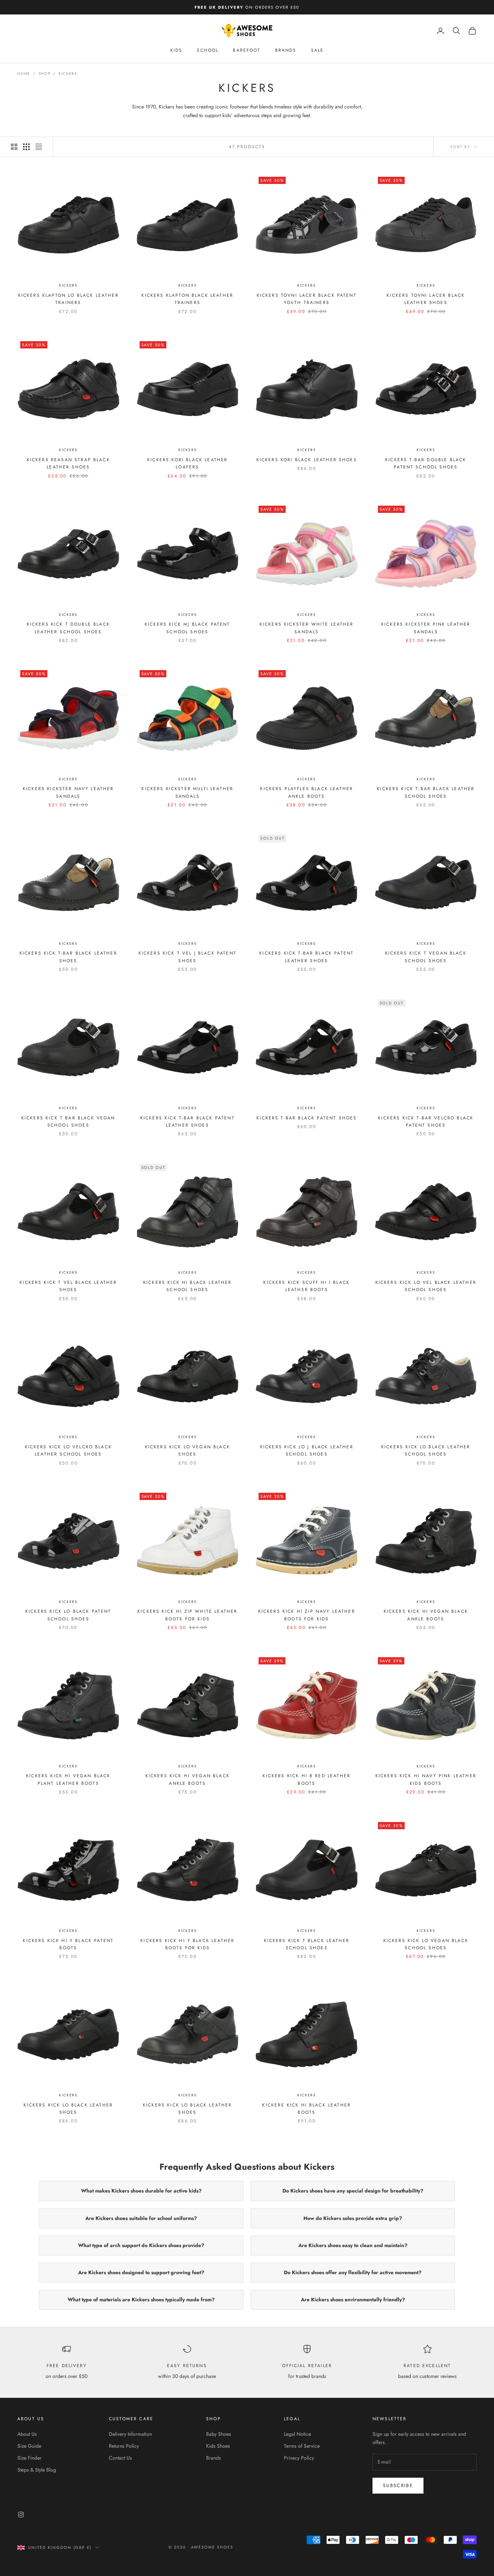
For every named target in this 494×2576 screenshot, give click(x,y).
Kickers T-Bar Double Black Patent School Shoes (426, 463)
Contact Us (120, 2458)
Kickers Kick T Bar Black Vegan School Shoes (68, 1122)
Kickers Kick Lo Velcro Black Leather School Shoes (68, 1450)
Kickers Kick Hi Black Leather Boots (306, 2109)
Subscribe (398, 2485)
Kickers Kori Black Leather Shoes (307, 460)
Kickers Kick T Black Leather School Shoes (307, 1944)
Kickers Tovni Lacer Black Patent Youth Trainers (307, 299)
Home (24, 74)
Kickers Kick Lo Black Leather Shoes (68, 2109)
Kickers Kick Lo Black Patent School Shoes (68, 1615)
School (208, 50)
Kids (176, 50)
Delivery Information (130, 2434)
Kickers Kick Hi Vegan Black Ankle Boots (426, 1615)
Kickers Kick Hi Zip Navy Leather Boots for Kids (307, 1615)
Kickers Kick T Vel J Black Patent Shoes (188, 957)
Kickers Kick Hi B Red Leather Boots (306, 1779)
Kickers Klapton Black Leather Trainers (187, 299)
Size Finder (29, 2458)
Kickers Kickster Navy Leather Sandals (68, 792)
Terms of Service (302, 2446)
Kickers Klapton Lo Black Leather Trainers (68, 299)
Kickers (68, 74)
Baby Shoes (219, 2434)
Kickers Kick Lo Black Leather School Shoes (426, 1450)
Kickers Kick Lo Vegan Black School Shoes (426, 1944)
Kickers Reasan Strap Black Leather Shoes (68, 463)
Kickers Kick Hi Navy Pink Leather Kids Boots (426, 1779)
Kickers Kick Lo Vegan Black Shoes (188, 1450)
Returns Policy (124, 2446)
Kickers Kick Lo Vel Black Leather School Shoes (426, 1286)
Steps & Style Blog (37, 2470)
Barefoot (247, 50)
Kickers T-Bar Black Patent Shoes (306, 1118)
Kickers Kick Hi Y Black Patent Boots (68, 1944)
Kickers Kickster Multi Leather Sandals (187, 792)
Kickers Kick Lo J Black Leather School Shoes (307, 1450)
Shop (44, 74)
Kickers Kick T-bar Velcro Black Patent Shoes (426, 1122)
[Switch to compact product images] (39, 147)
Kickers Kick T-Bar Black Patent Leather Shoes (306, 957)
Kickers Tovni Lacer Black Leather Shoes (426, 299)
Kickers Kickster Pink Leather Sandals (426, 628)
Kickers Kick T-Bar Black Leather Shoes (68, 957)
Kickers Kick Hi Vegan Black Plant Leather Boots (68, 1779)
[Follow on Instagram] (21, 2515)
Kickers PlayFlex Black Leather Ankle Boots (306, 792)
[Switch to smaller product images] (26, 147)
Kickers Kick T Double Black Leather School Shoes (68, 628)
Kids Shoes (218, 2446)
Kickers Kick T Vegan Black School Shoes (426, 957)
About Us (27, 2434)
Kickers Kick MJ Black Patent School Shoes (187, 628)
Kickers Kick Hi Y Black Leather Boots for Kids (187, 1944)
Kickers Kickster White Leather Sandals (307, 628)
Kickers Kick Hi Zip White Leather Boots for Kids (187, 1615)
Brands (286, 50)
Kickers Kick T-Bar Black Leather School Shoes (426, 792)
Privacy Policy (299, 2458)
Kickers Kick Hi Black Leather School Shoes (188, 1286)
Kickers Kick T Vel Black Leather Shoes (68, 1286)
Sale (318, 50)
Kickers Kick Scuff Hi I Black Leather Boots (306, 1286)
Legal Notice (297, 2434)
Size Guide (29, 2446)
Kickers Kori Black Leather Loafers (187, 463)
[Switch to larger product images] (14, 147)
